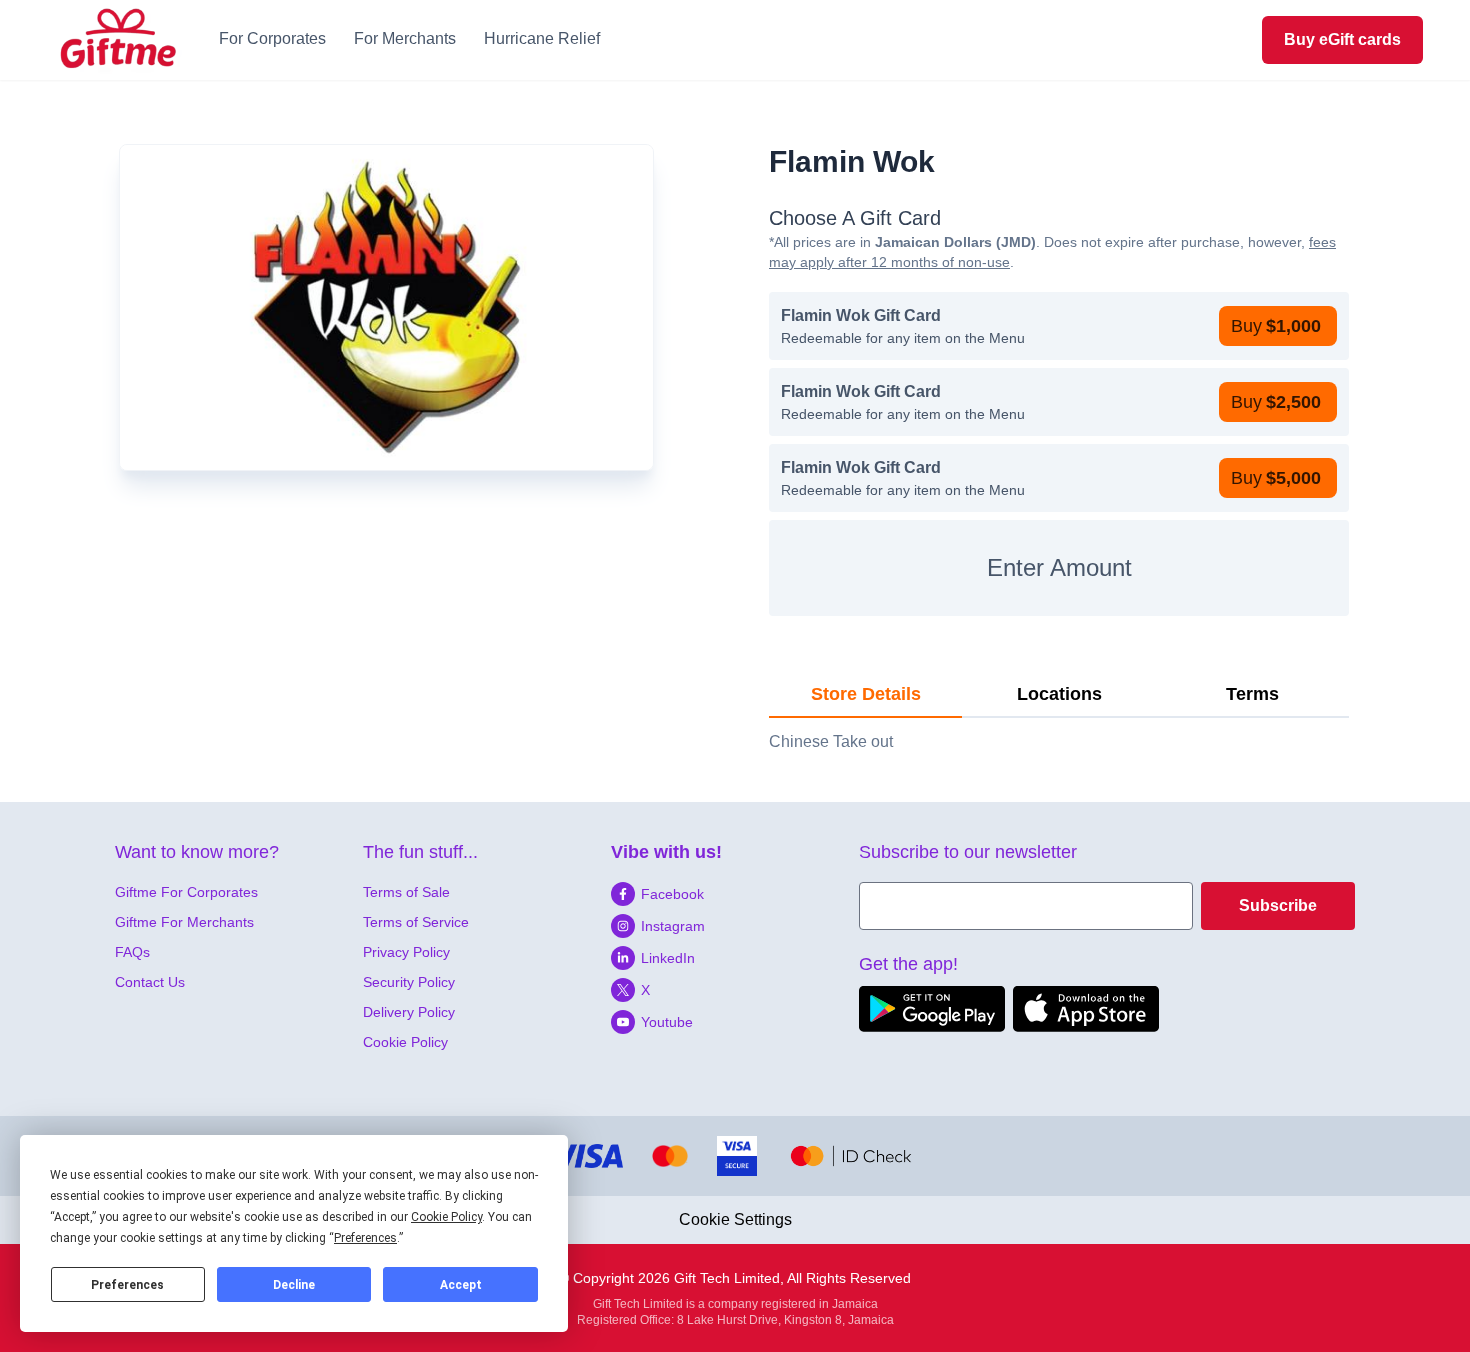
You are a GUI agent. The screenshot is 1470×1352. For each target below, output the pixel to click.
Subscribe (1278, 905)
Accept (461, 1285)
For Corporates (272, 38)
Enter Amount (1059, 567)
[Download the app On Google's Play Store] (932, 1009)
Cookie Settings (735, 1219)
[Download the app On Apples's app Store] (1086, 1009)
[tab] (865, 695)
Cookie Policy (405, 1042)
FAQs (132, 952)
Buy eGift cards (1342, 39)
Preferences (127, 1285)
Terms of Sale (406, 892)
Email (879, 893)
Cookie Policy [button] (446, 1217)
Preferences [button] (365, 1238)
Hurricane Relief (542, 38)
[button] (1278, 326)
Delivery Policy (409, 1012)
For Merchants (405, 38)
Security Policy (409, 982)
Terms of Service (416, 922)
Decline (294, 1285)
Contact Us (150, 982)
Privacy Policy (406, 952)
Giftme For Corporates (186, 892)
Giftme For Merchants (184, 922)
